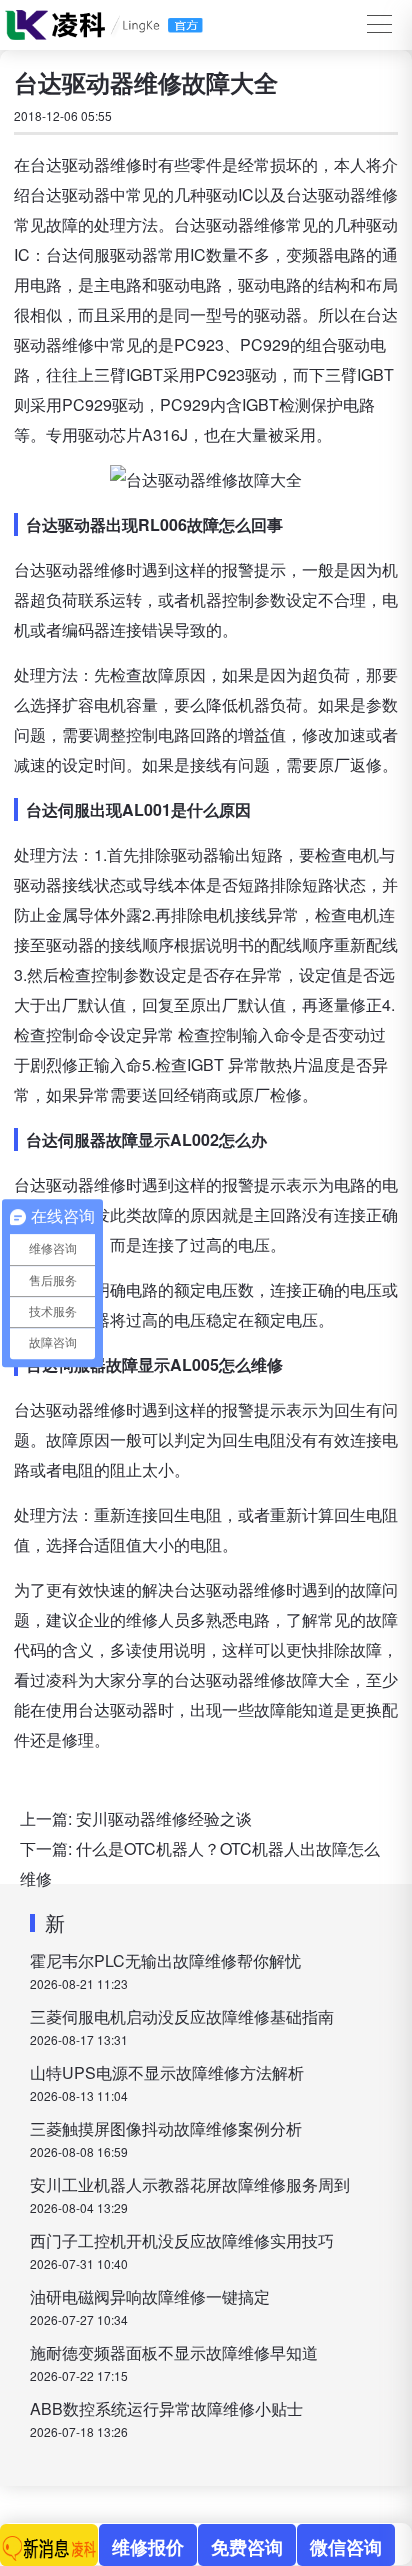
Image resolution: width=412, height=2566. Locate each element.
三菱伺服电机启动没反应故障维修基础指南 (182, 2016)
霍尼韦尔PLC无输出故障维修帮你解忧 (165, 1960)
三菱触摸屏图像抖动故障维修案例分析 (166, 2128)
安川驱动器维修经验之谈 (164, 1818)
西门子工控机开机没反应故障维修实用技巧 (182, 2240)
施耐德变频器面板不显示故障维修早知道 (174, 2352)
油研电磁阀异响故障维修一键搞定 (150, 2296)
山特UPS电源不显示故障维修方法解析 (167, 2072)
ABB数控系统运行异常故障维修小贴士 (166, 2408)
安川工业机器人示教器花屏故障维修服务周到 (190, 2184)
